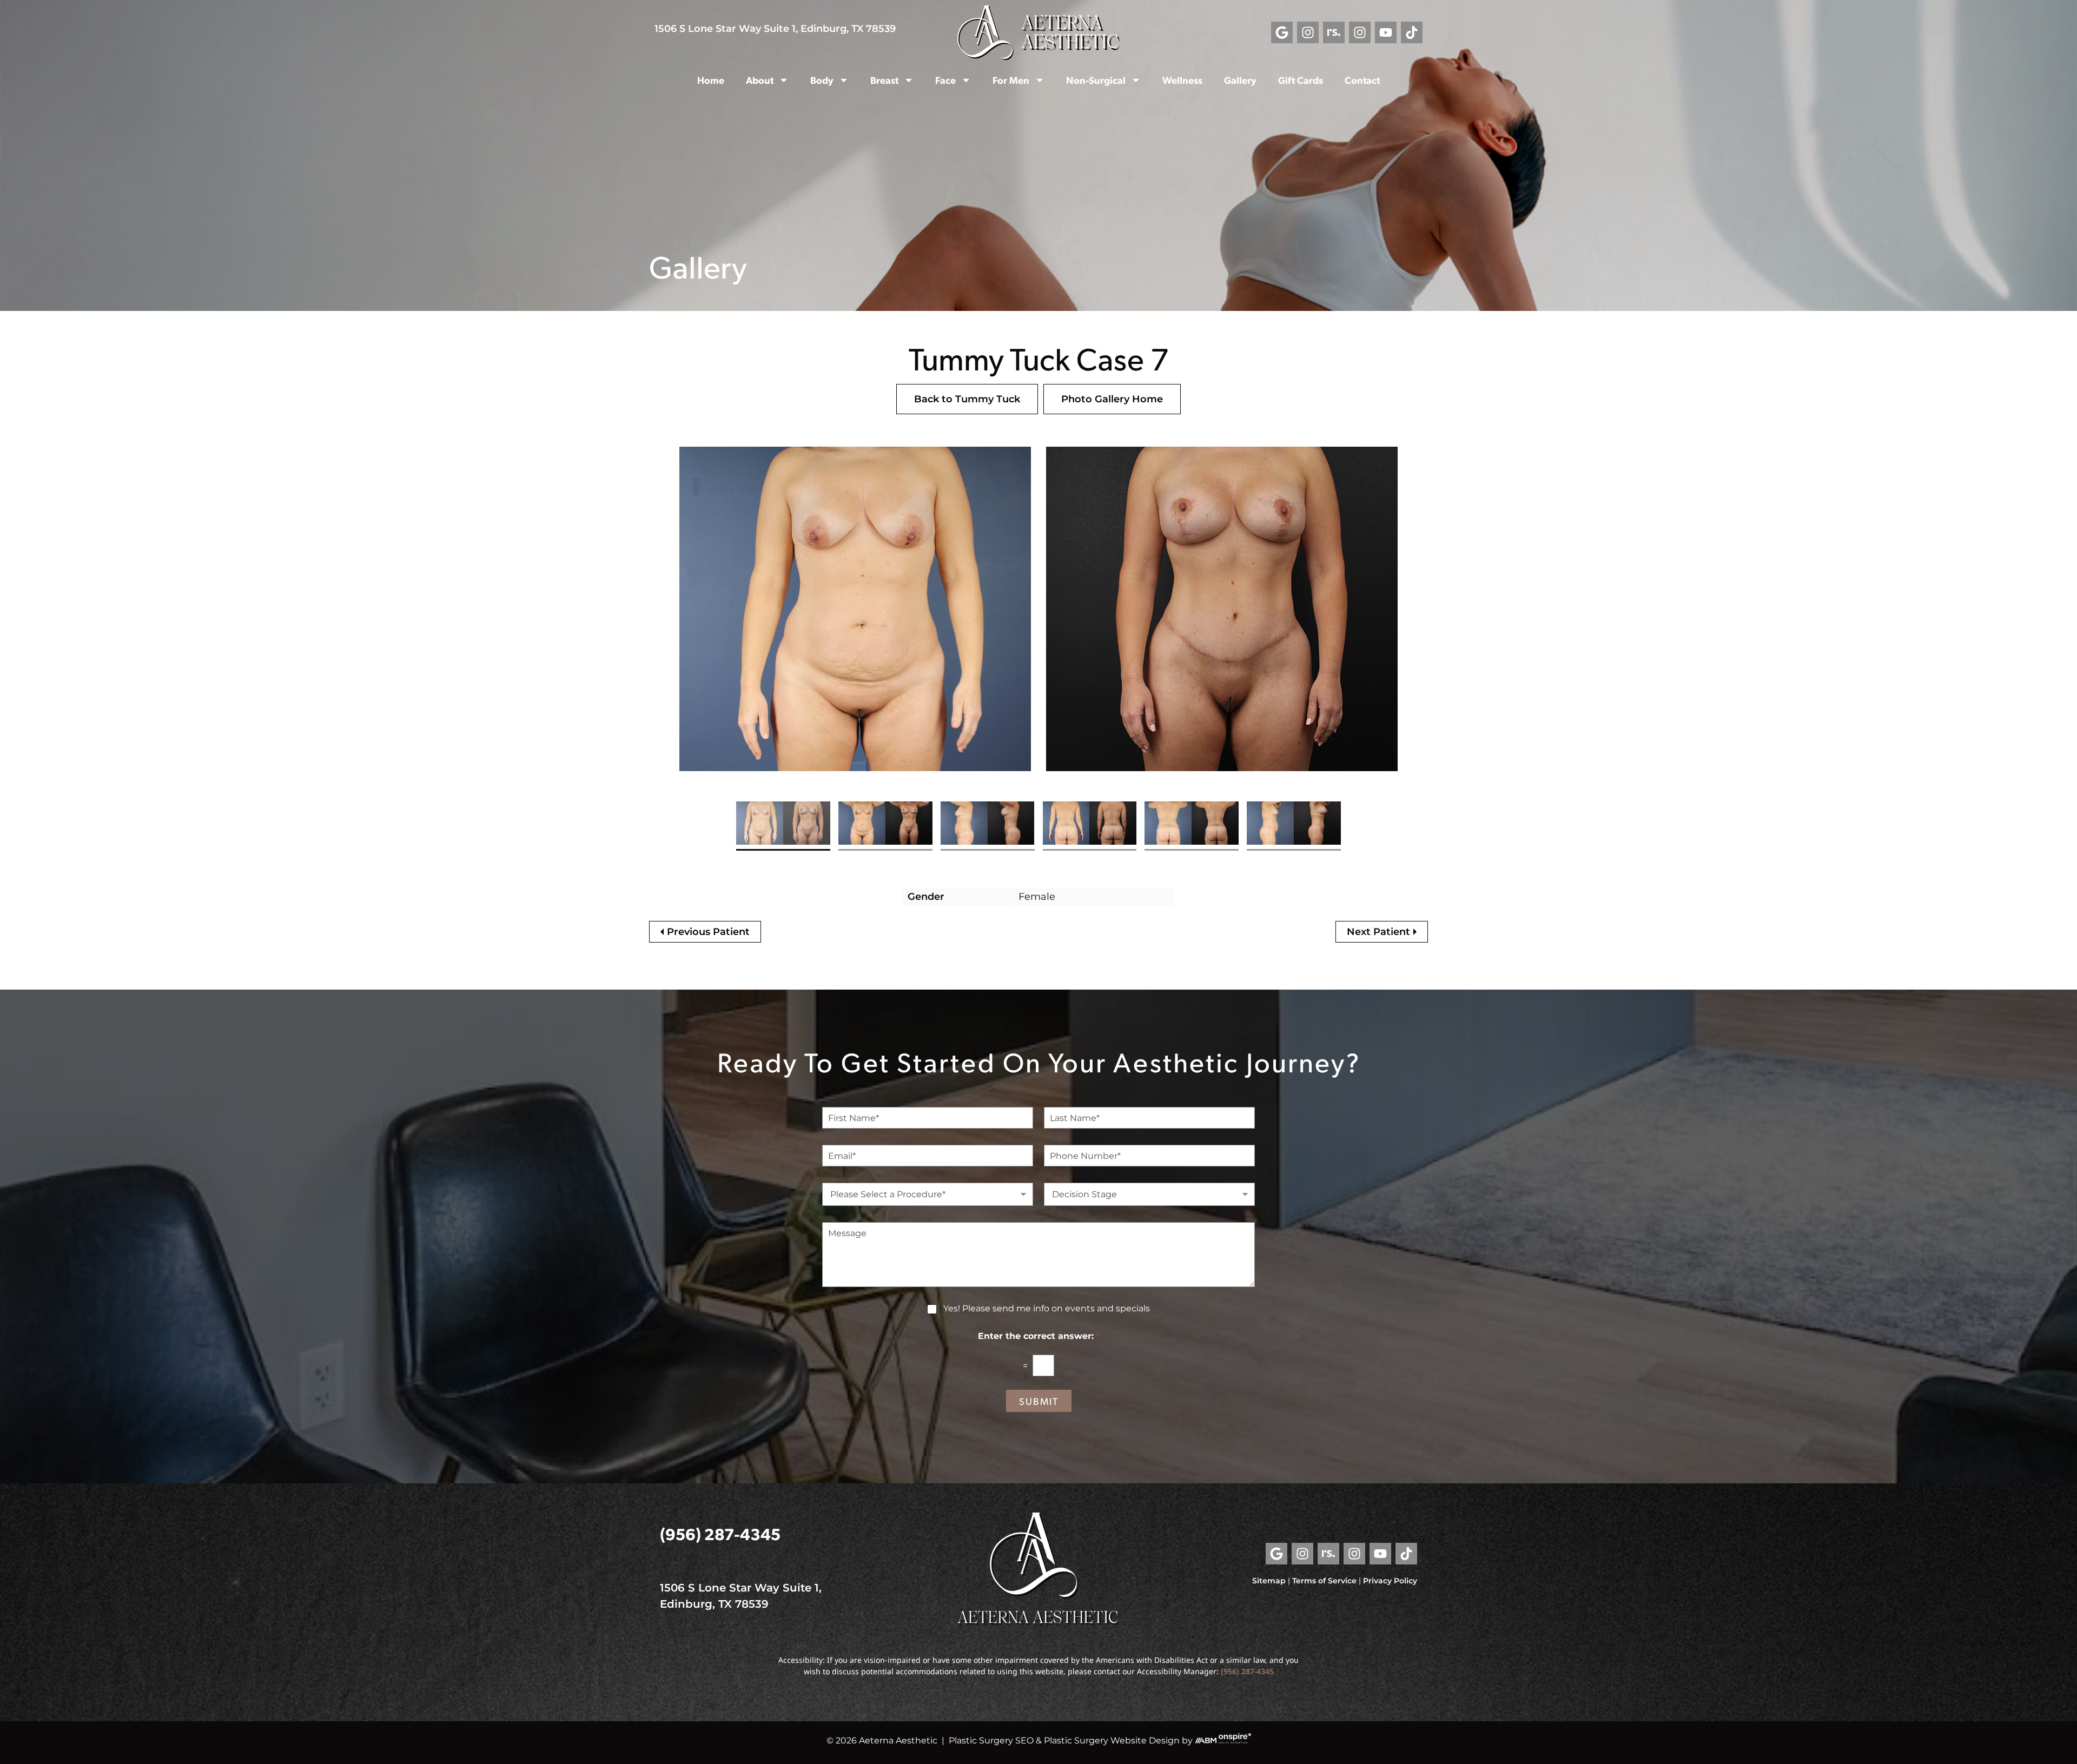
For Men (1011, 80)
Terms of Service (1324, 1581)
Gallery (1240, 80)
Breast (884, 80)
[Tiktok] (1412, 32)
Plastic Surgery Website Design (1112, 1740)
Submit (1039, 1401)
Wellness (1182, 80)
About (760, 80)
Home (711, 80)
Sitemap (1269, 1581)
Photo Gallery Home (1112, 399)
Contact (1362, 80)
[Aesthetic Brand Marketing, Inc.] (1206, 1740)
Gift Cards (1301, 80)
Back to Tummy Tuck (967, 399)
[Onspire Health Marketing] (1235, 1740)
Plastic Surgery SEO (991, 1740)
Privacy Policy (1390, 1581)
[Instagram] (1308, 32)
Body (822, 80)
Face (945, 80)
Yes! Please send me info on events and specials (1047, 1308)
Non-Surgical (1096, 80)
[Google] (1282, 32)
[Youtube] (1386, 32)
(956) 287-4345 (720, 1533)
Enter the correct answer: (1039, 1336)
